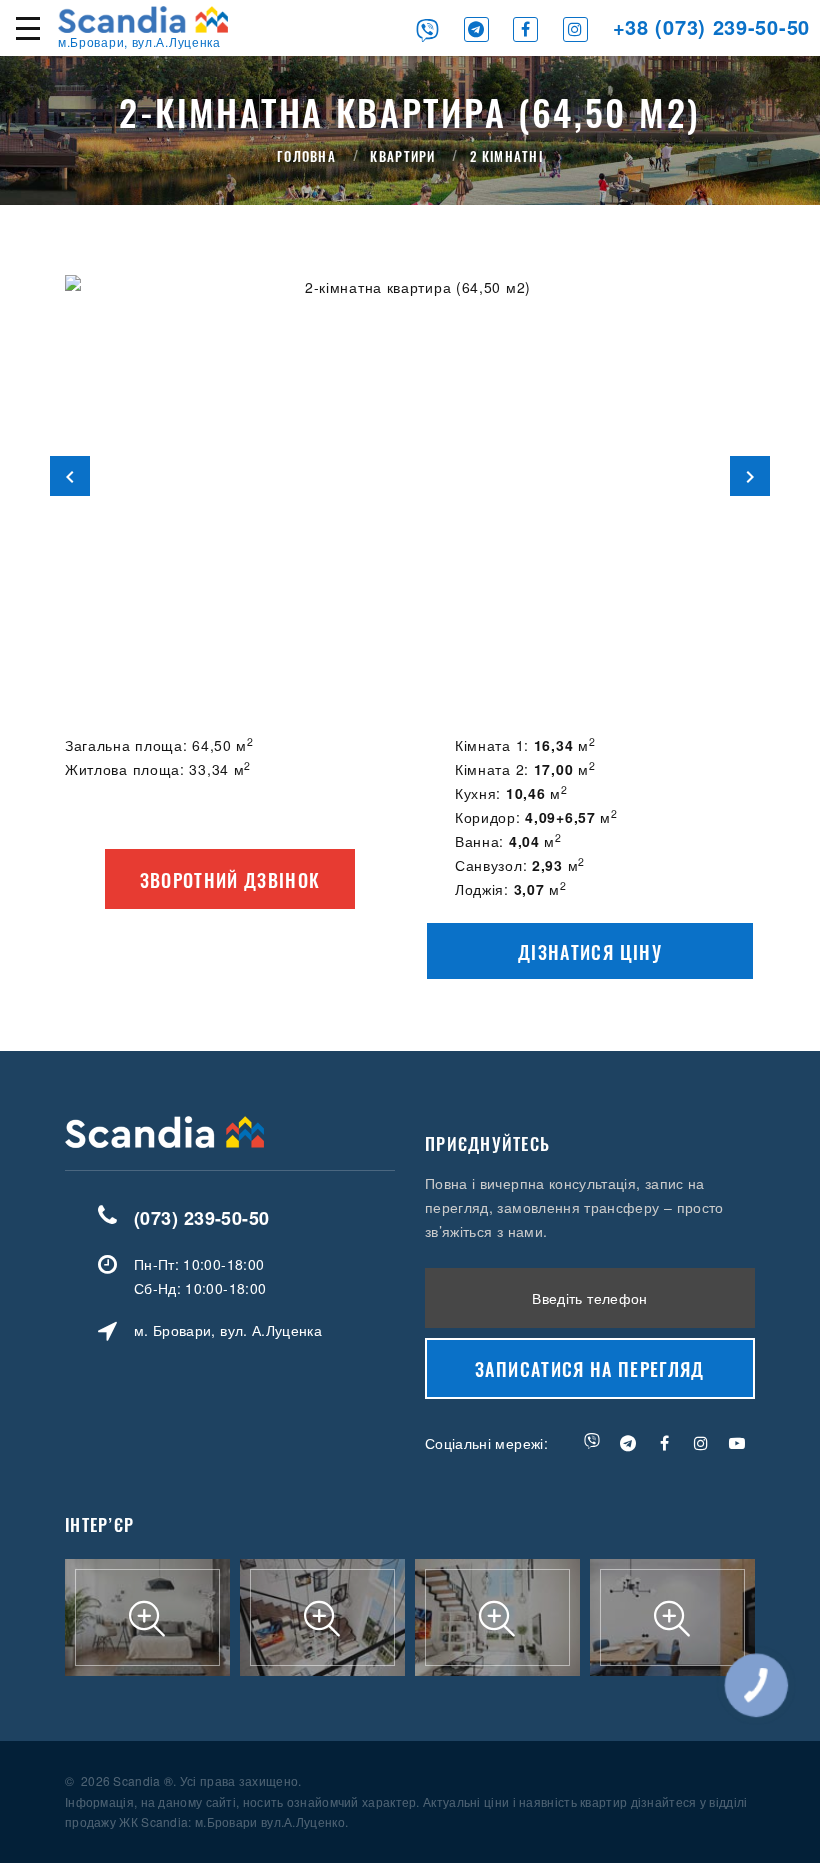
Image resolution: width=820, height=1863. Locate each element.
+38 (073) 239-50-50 (711, 26)
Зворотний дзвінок (230, 880)
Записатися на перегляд (590, 1369)
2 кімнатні (506, 156)
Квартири (402, 156)
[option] (410, 475)
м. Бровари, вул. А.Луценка (228, 1330)
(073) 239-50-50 (202, 1218)
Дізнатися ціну (590, 952)
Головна (306, 156)
